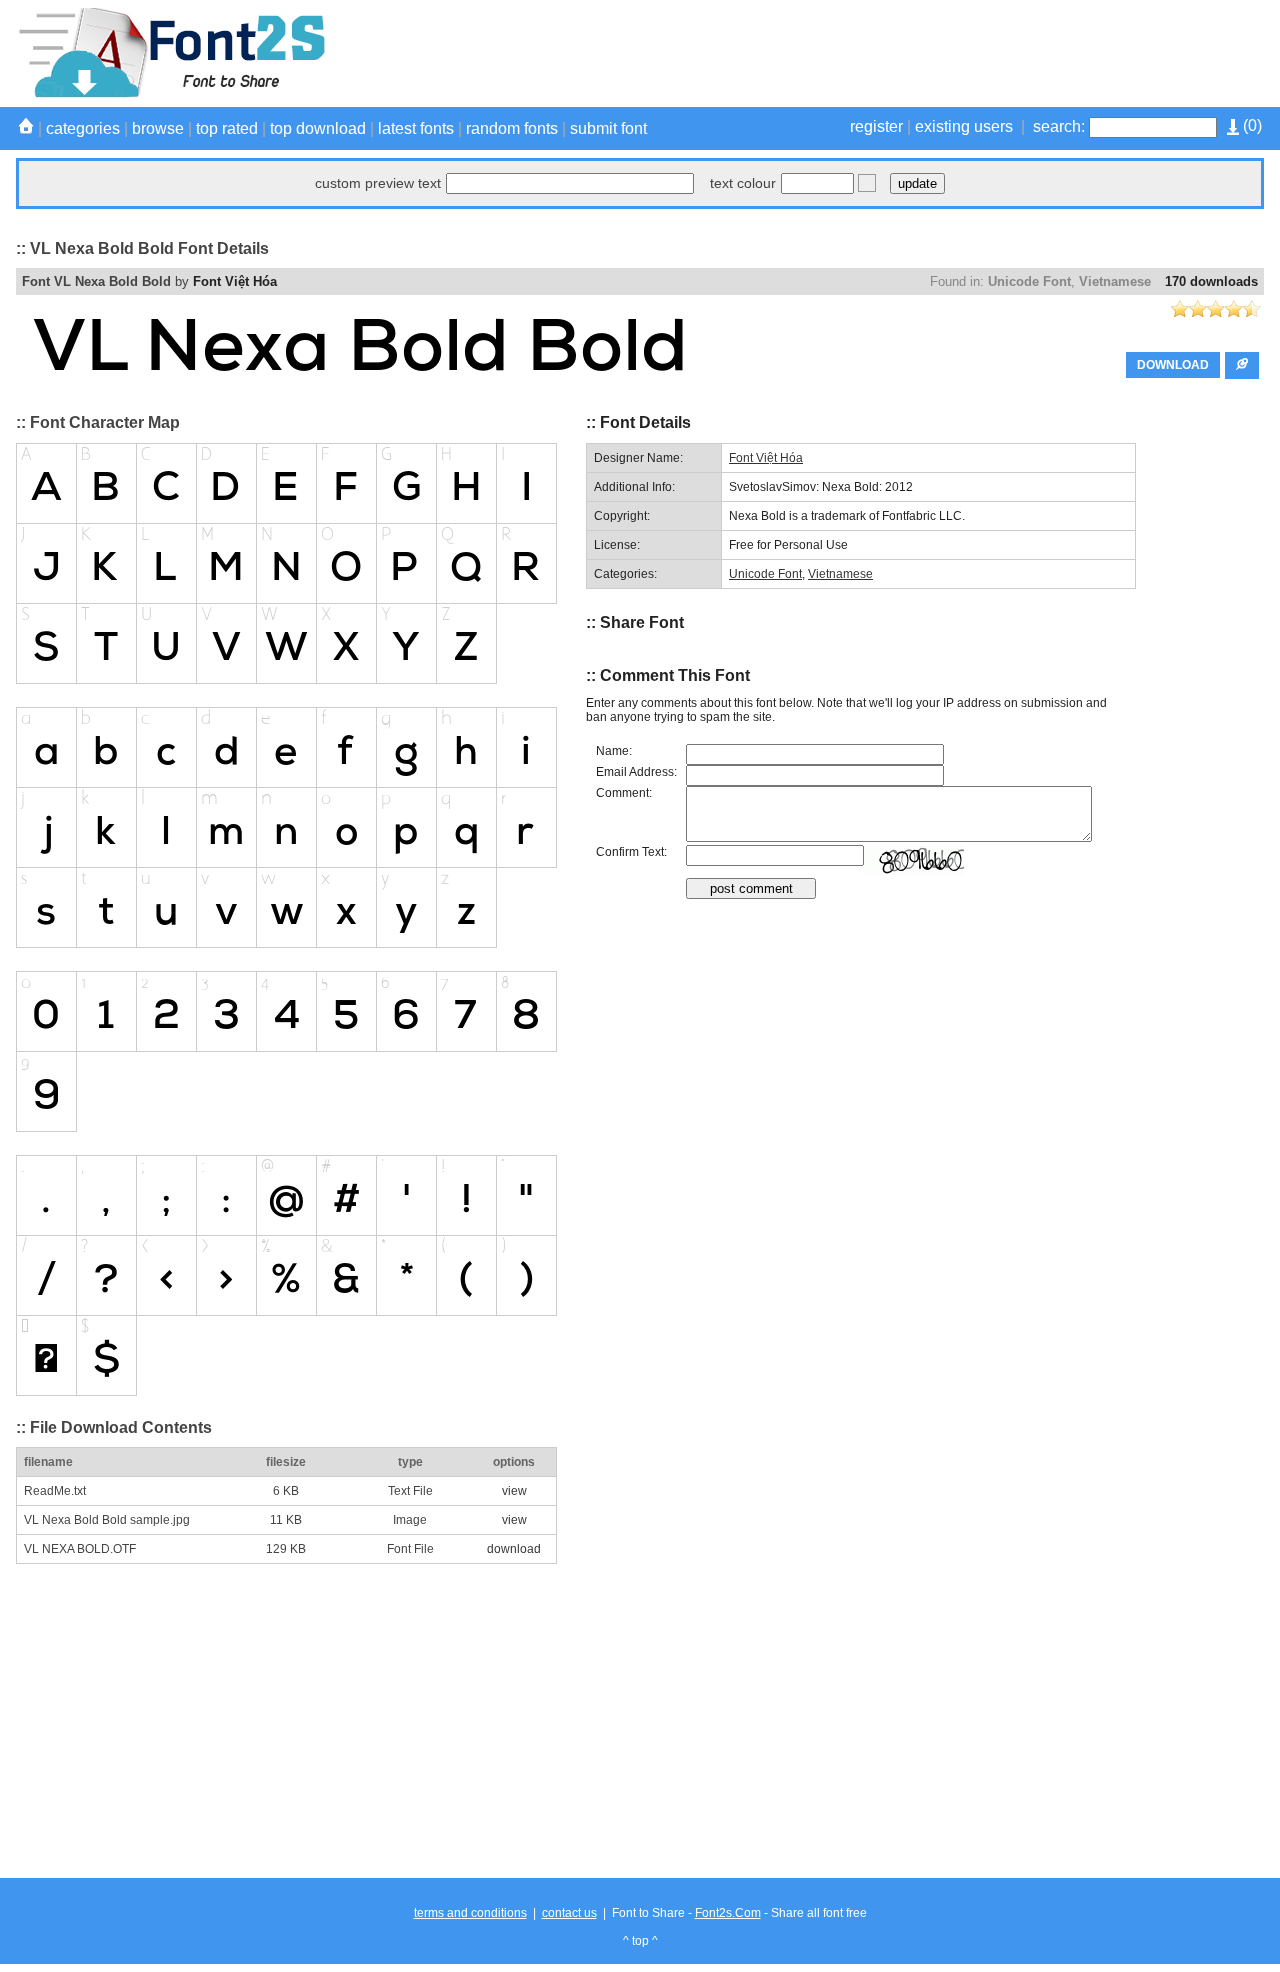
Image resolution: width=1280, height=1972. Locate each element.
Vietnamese (1115, 281)
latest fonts (416, 128)
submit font (608, 128)
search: (1059, 126)
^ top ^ (640, 1941)
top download (318, 128)
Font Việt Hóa (235, 281)
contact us (569, 1913)
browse (158, 128)
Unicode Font (1029, 281)
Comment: (624, 793)
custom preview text (378, 183)
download (514, 1549)
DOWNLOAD (1173, 365)
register (876, 126)
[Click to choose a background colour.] (867, 183)
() (1250, 125)
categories (83, 128)
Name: (614, 751)
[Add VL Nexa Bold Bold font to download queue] (1242, 365)
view (514, 1491)
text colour (743, 183)
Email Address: (636, 772)
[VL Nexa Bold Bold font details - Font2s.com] (170, 94)
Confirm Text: (631, 852)
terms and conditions (470, 1913)
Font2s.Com (728, 1913)
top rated (227, 128)
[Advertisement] (900, 53)
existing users (964, 126)
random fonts (512, 128)
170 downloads (1211, 281)
